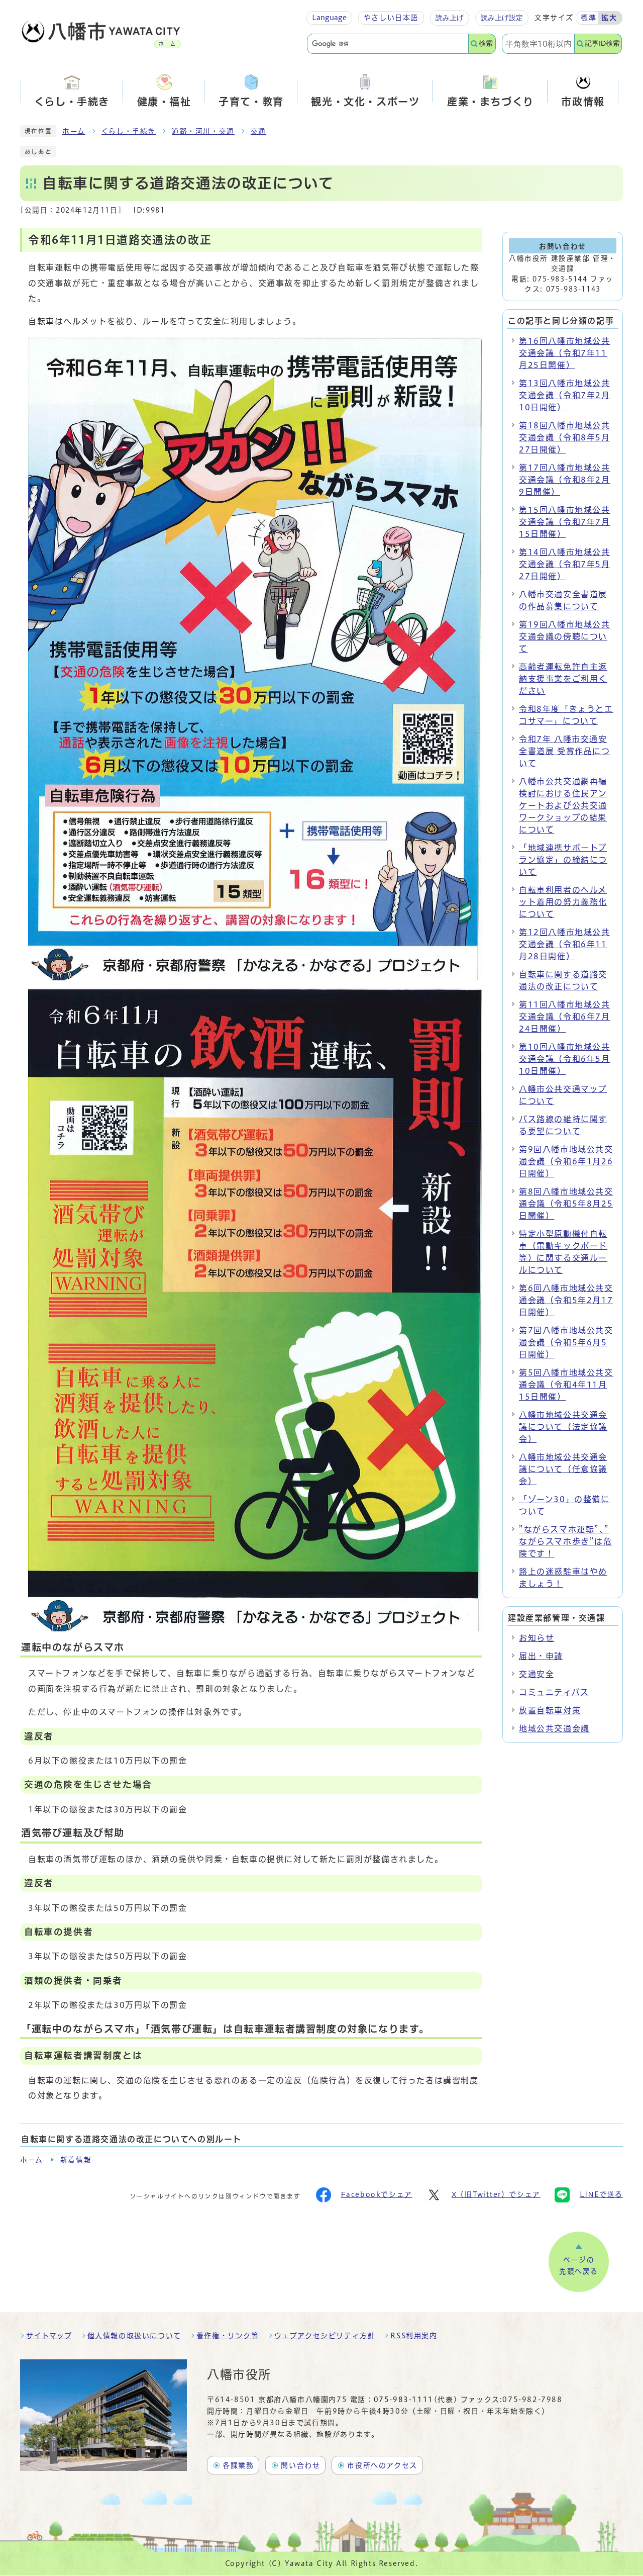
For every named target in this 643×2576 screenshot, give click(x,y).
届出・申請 (541, 1656)
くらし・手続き (129, 131)
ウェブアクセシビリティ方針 (325, 2336)
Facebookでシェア (377, 2194)
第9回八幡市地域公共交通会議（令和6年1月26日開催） (566, 1161)
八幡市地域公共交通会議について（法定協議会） (563, 1427)
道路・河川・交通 (203, 131)
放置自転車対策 (550, 1710)
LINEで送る (601, 2194)
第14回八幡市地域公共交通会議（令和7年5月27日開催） (565, 564)
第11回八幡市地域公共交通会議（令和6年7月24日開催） (565, 1017)
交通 (258, 131)
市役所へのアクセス (382, 2465)
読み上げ (450, 18)
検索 (486, 43)
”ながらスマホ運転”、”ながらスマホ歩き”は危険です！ (566, 1541)
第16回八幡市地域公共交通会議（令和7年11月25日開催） (565, 353)
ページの (579, 2266)
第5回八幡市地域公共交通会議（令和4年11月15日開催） (566, 1385)
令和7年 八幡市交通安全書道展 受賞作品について (565, 751)
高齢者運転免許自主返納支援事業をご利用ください (563, 679)
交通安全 (537, 1674)
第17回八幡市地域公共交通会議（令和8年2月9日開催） (565, 480)
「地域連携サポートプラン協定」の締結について (563, 860)
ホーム (74, 131)
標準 (588, 18)
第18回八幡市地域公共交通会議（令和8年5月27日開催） (565, 437)
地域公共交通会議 (554, 1728)
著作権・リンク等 (228, 2336)
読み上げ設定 (502, 18)
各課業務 (238, 2465)
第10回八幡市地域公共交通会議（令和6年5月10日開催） (565, 1059)
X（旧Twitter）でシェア (496, 2194)
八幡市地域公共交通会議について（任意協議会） (563, 1469)
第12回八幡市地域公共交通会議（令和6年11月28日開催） (565, 944)
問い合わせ (300, 2465)
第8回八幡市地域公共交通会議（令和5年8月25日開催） (566, 1204)
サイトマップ (49, 2336)
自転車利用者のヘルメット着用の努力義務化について (563, 902)
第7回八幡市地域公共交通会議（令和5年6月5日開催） (566, 1342)
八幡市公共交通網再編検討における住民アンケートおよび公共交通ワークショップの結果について (563, 805)
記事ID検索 (602, 43)
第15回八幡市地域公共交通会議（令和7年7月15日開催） (565, 522)
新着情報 (76, 2160)
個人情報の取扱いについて (134, 2336)
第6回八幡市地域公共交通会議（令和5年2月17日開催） (566, 1300)
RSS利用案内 (414, 2336)
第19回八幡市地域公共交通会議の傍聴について (565, 636)
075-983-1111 (404, 2400)
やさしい (391, 18)
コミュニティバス (554, 1692)
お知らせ (537, 1638)
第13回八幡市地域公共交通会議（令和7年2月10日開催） (565, 395)
